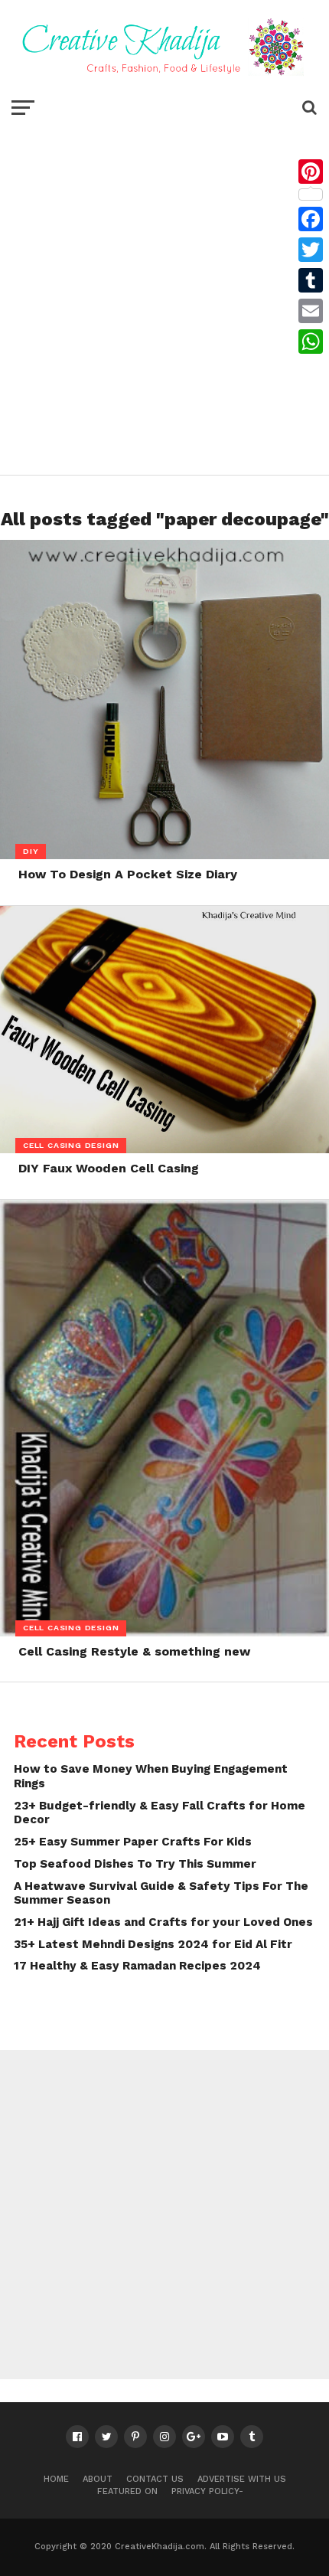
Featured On (127, 2491)
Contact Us (155, 2479)
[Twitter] (311, 250)
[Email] (311, 311)
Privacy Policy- (207, 2491)
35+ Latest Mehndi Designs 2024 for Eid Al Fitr (153, 1944)
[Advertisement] (164, 295)
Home (56, 2479)
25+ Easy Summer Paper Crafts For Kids (133, 1842)
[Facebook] (311, 219)
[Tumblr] (311, 280)
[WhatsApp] (311, 342)
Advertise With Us (242, 2479)
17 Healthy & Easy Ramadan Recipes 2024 (137, 1966)
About (98, 2479)
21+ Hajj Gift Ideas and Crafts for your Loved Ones (163, 1922)
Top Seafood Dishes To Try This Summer (135, 1864)
